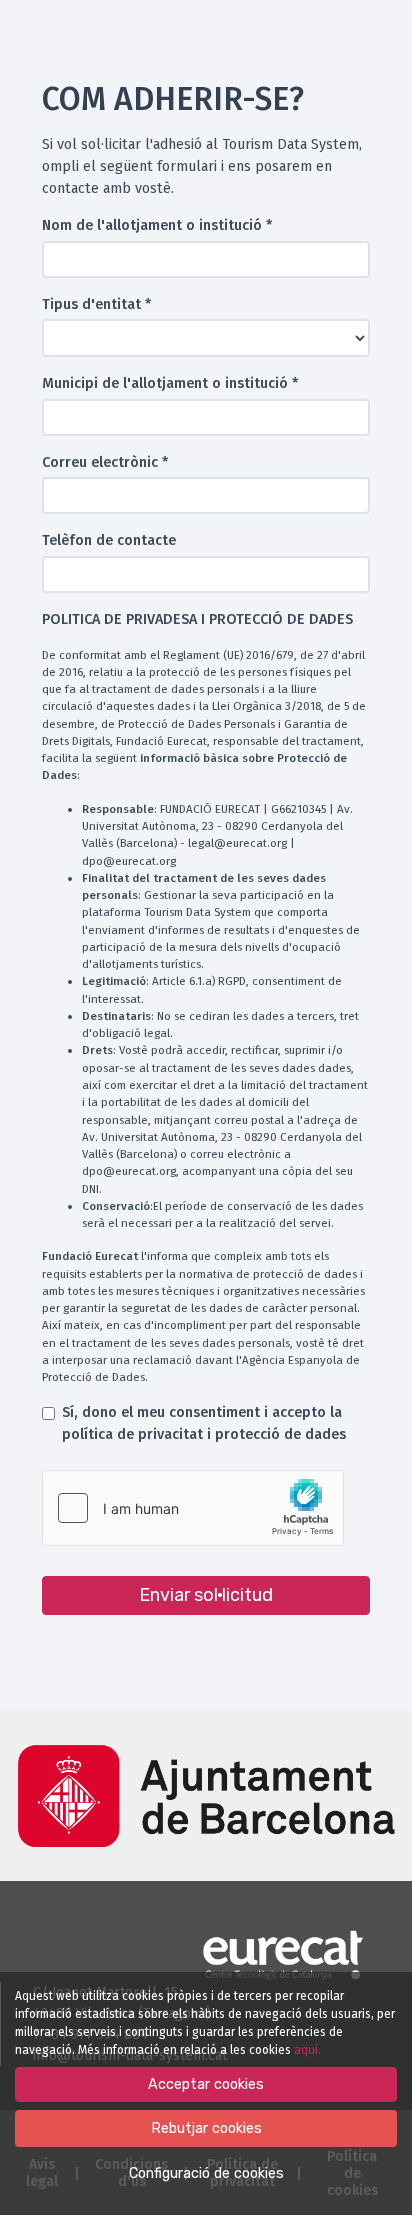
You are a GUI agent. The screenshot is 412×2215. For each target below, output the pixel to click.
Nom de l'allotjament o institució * (157, 225)
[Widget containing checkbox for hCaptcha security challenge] (193, 1508)
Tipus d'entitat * (96, 304)
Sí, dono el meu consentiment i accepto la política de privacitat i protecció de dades (204, 1423)
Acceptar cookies (206, 2084)
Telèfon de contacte (109, 540)
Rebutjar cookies (206, 2128)
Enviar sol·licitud (206, 1595)
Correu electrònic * (105, 462)
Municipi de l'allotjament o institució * (170, 383)
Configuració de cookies (206, 2173)
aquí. (307, 2050)
